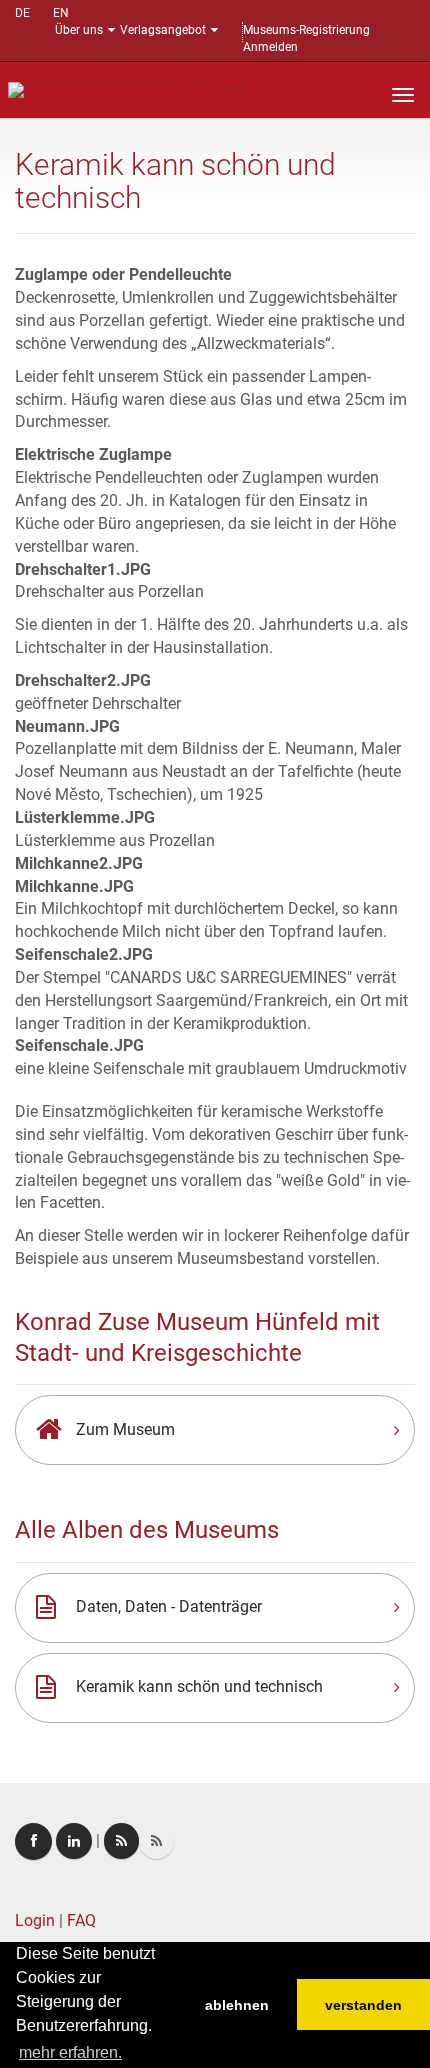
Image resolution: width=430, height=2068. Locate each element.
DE (22, 13)
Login (35, 1920)
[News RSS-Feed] (156, 1841)
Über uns (79, 30)
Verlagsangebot (163, 30)
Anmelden (270, 47)
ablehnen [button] (237, 2005)
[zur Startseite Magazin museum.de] (128, 88)
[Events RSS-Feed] (121, 1841)
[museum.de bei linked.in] (74, 1841)
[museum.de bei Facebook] (33, 1841)
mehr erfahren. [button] (70, 2052)
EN (61, 13)
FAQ (81, 1920)
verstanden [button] (363, 2005)
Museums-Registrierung (306, 30)
